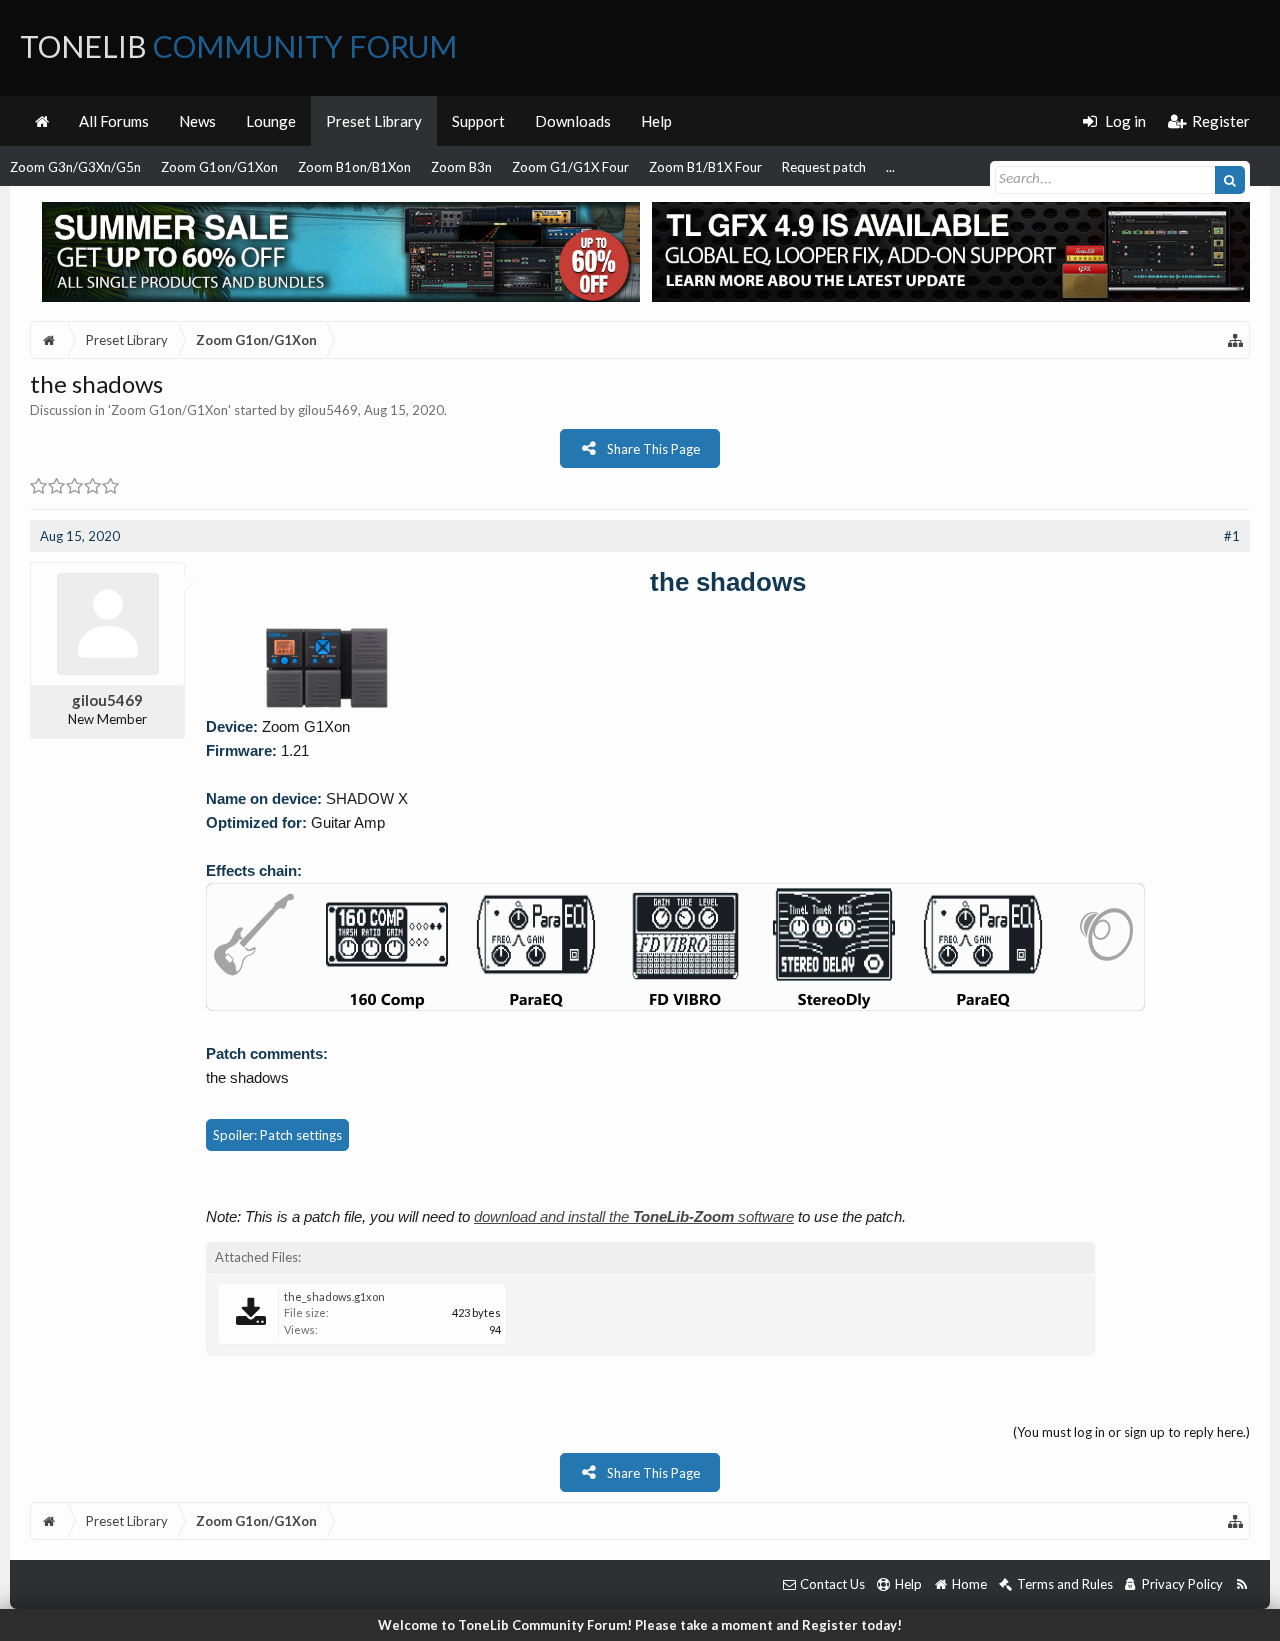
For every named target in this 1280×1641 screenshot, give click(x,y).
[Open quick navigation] (1236, 340)
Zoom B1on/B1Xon (354, 167)
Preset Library (374, 121)
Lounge (271, 121)
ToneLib (238, 46)
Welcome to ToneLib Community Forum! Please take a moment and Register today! (640, 1625)
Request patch (824, 167)
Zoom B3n (461, 167)
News (197, 121)
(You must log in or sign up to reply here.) (1131, 1432)
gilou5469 (328, 410)
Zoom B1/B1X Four (705, 167)
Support (478, 121)
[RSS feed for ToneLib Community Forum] (1241, 1584)
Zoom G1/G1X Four (570, 167)
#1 (1232, 536)
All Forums (114, 121)
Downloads (573, 121)
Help (656, 121)
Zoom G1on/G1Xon (219, 167)
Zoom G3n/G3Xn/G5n (75, 167)
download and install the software (634, 1216)
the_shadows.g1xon (334, 1296)
